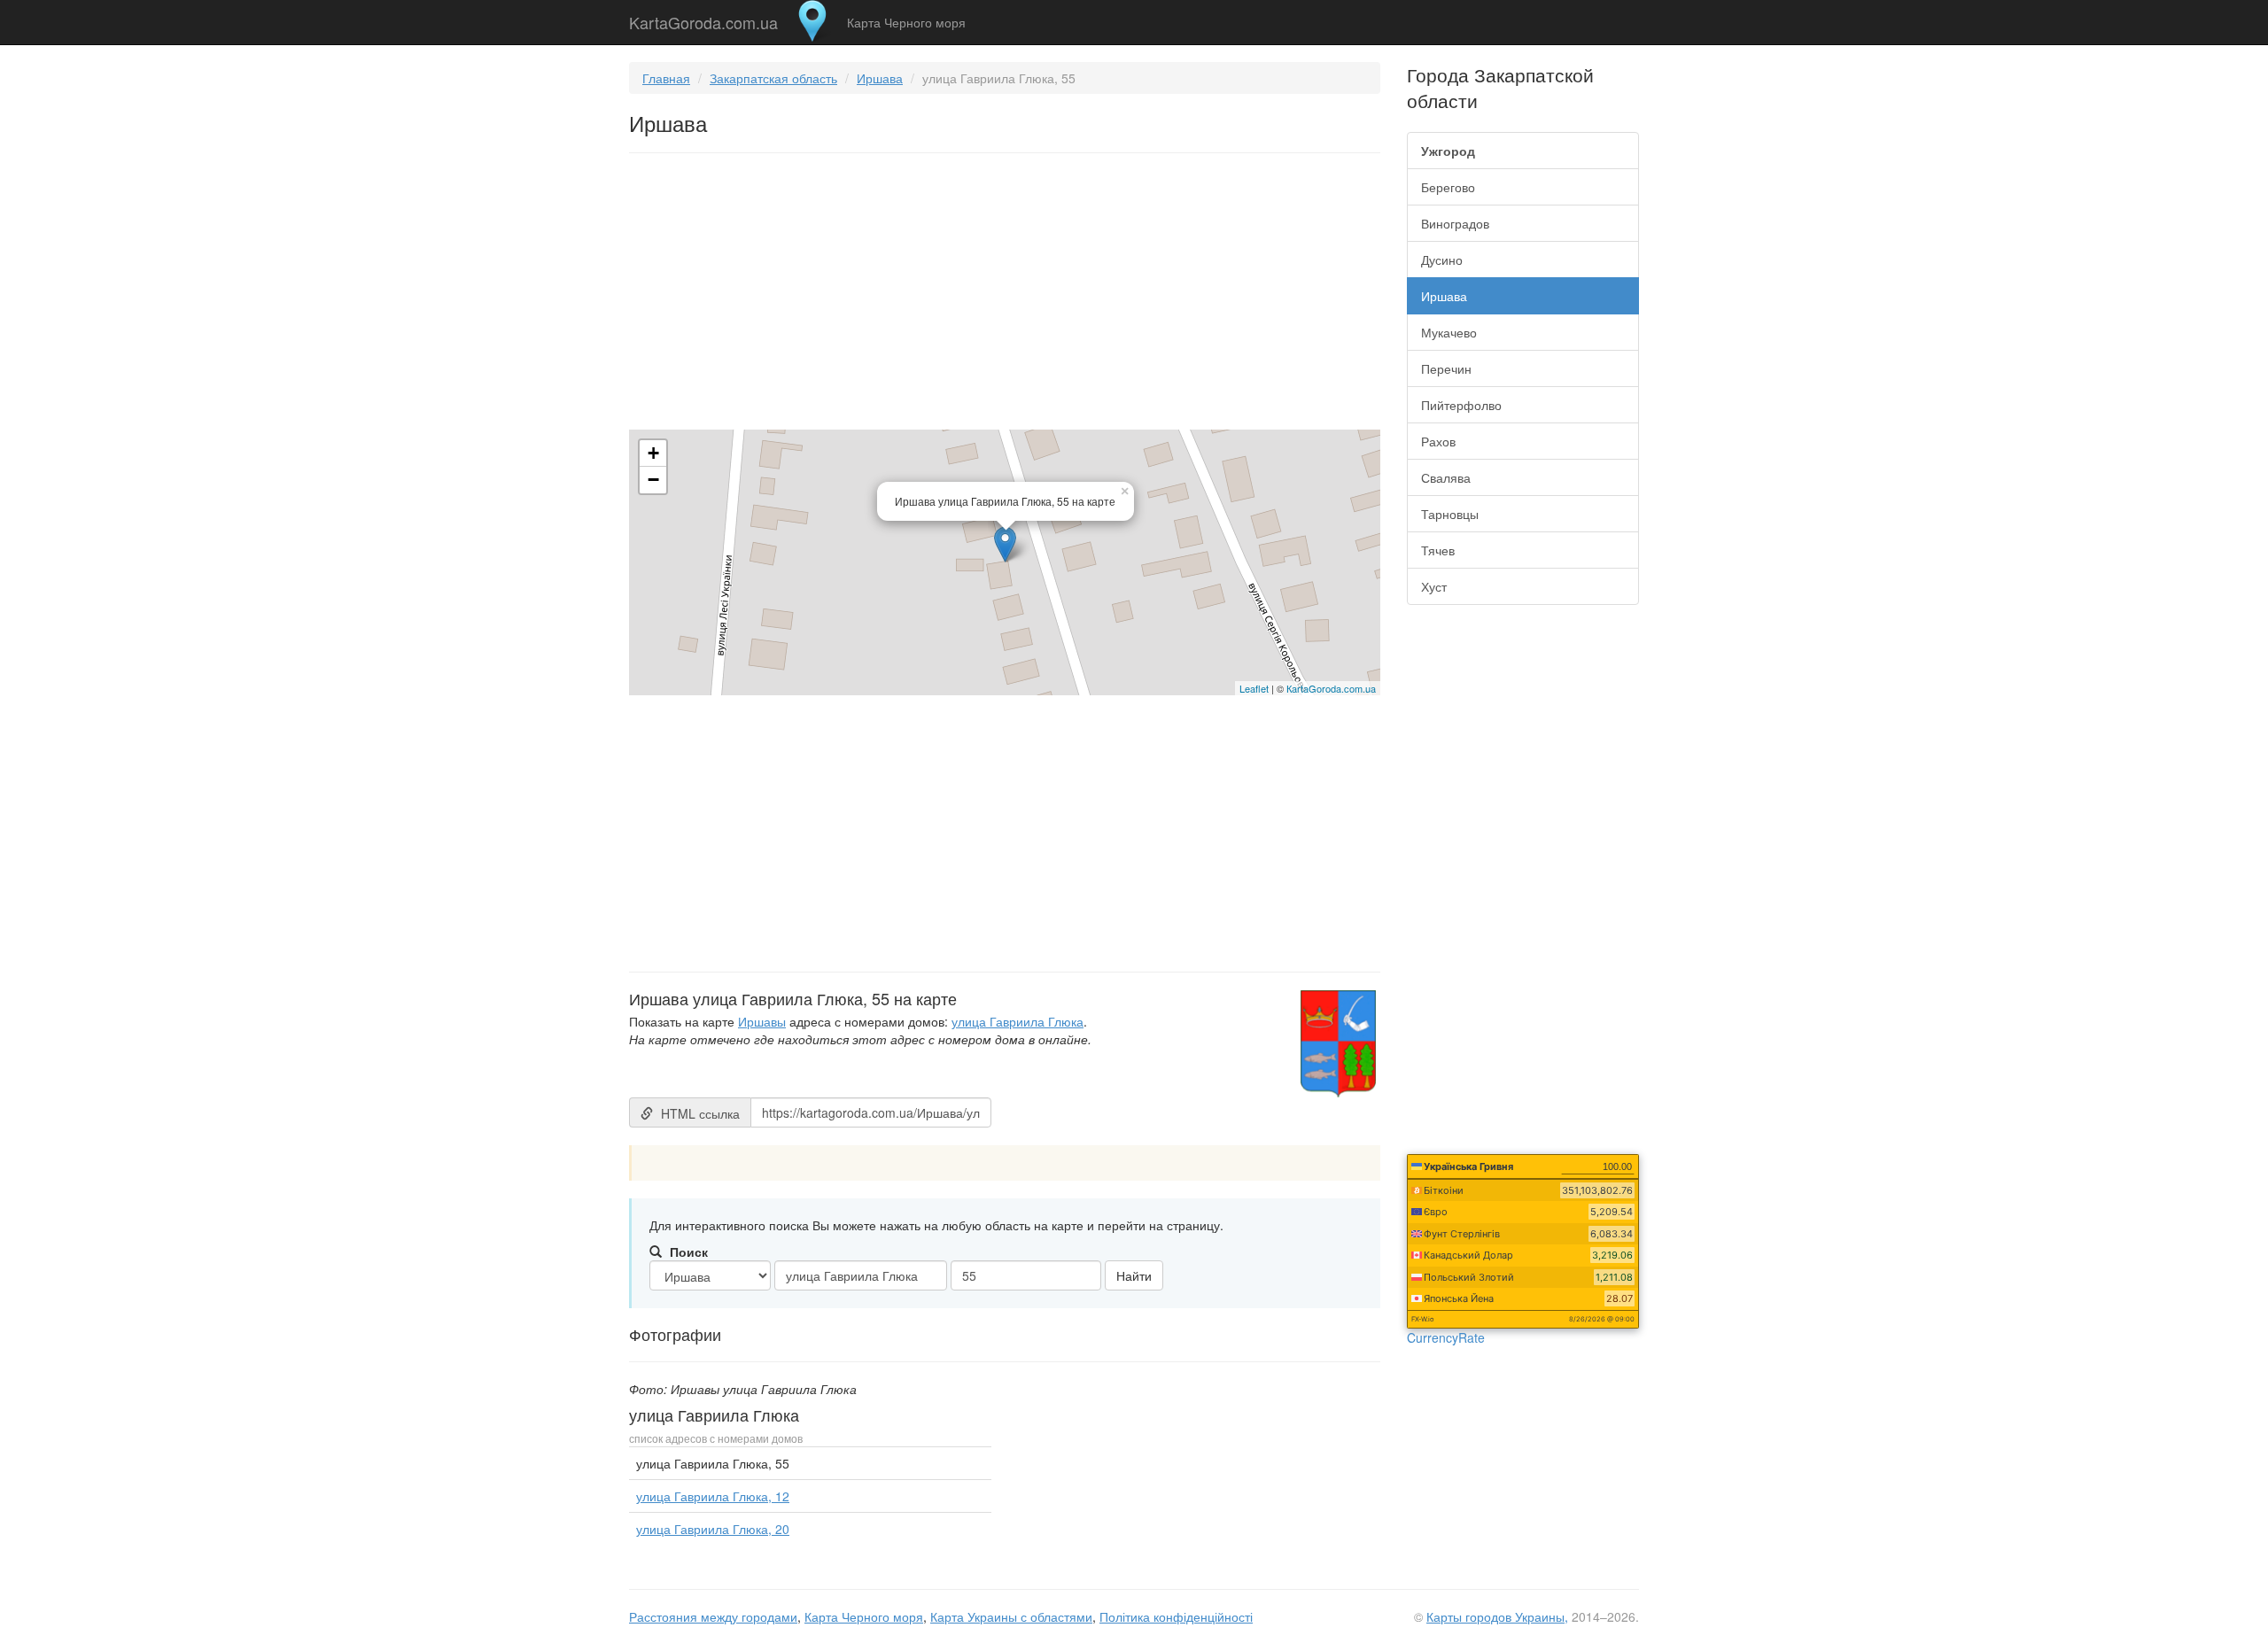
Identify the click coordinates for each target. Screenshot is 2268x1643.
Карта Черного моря (906, 22)
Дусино (1442, 260)
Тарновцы (1450, 514)
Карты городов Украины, (1497, 1616)
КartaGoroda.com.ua (1331, 688)
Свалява (1446, 477)
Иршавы (762, 1021)
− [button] (653, 480)
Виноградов (1455, 223)
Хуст (1434, 586)
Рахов (1438, 441)
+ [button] (653, 453)
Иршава (880, 78)
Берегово (1448, 187)
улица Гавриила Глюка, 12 (713, 1496)
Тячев (1438, 550)
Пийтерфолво (1461, 405)
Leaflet (1254, 688)
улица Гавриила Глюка (1017, 1021)
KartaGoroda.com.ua (703, 19)
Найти (1134, 1275)
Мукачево (1449, 332)
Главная (666, 78)
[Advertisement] (1005, 295)
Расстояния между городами (713, 1616)
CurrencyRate (1446, 1337)
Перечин (1446, 368)
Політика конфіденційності (1176, 1616)
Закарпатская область (773, 78)
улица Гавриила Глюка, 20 (713, 1529)
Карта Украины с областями (1011, 1616)
